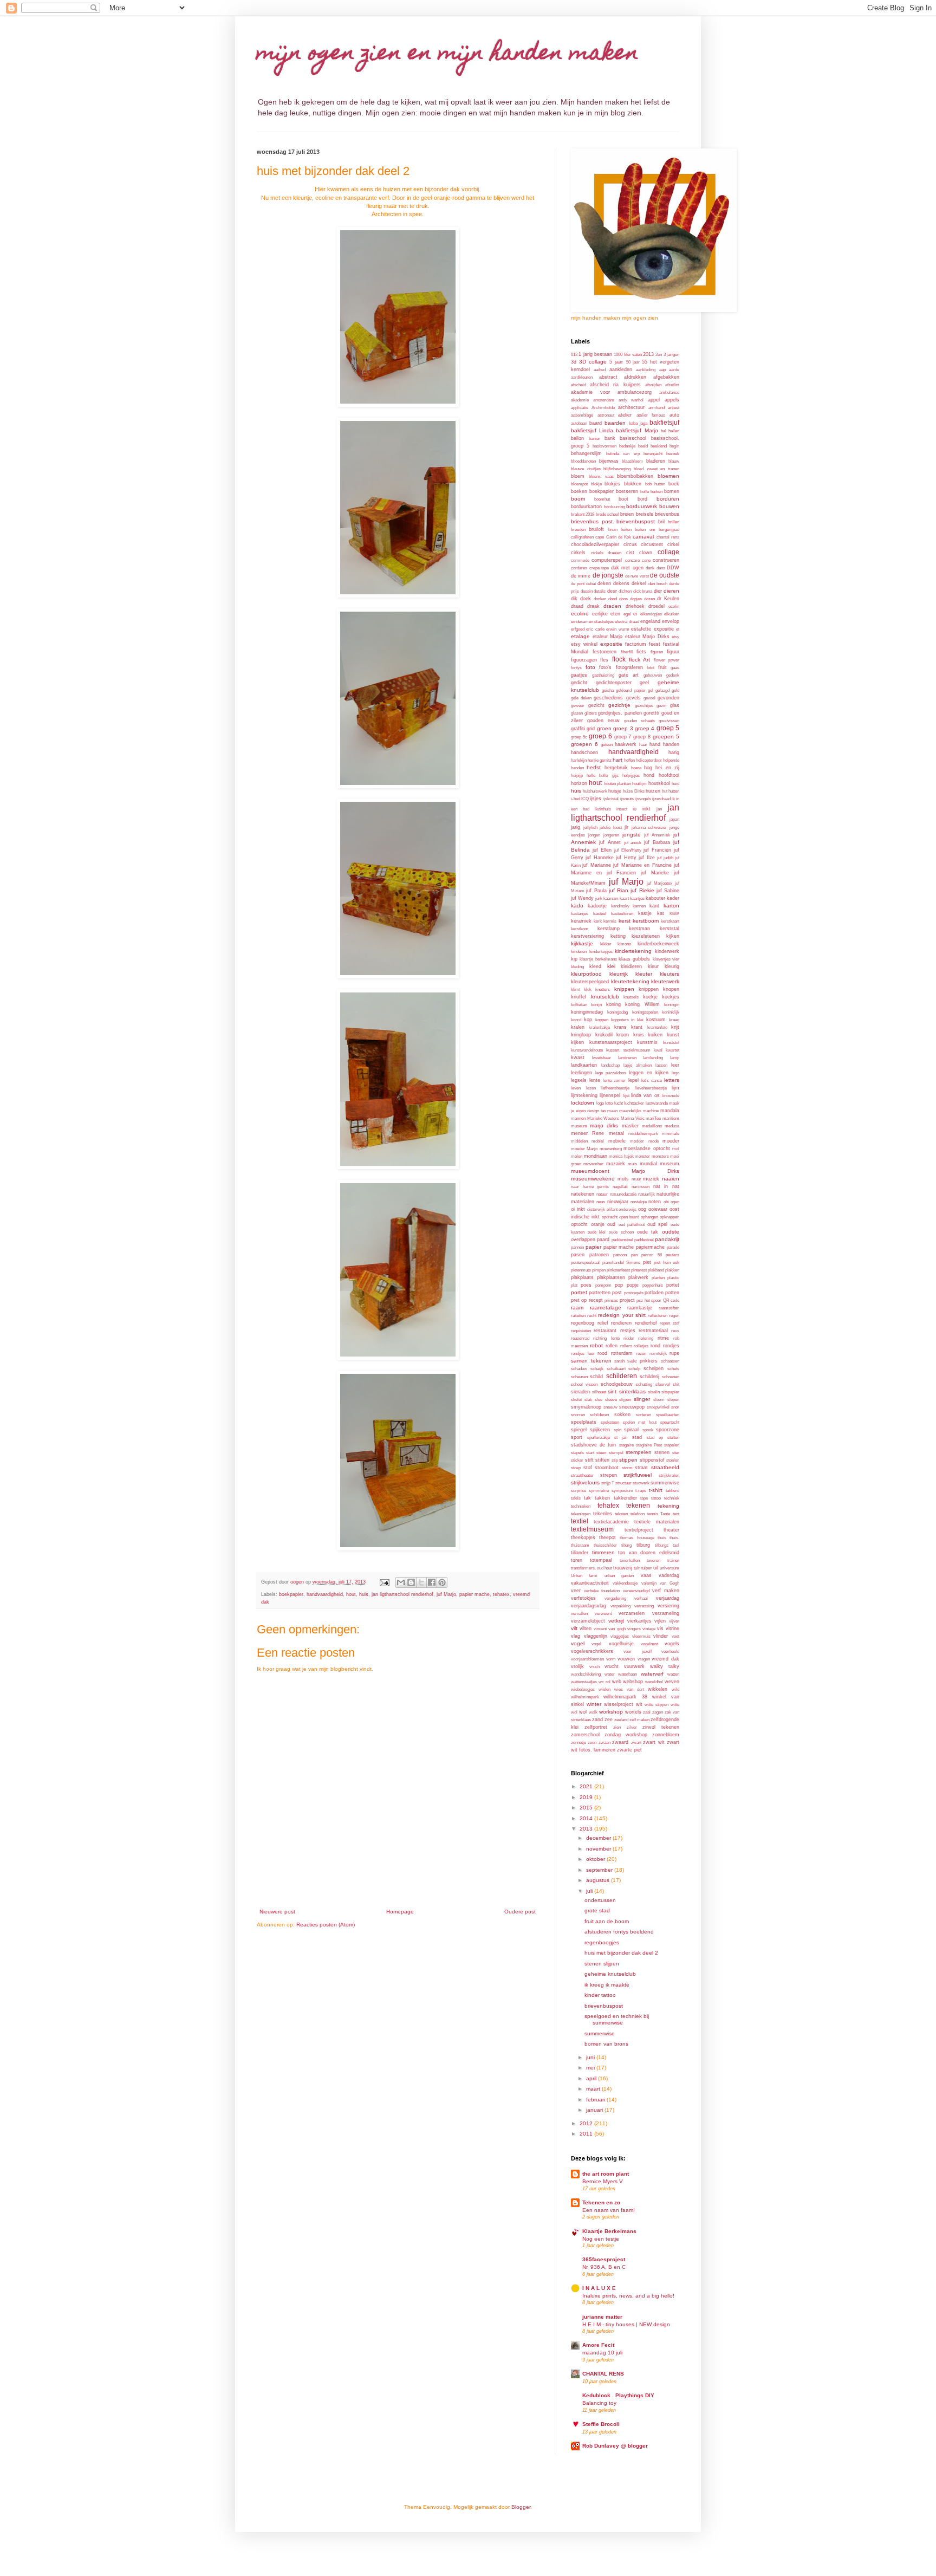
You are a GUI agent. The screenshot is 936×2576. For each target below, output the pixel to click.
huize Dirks (633, 791)
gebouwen (653, 675)
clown (646, 553)
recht (592, 1316)
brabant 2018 (583, 514)
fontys (576, 668)
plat (574, 1285)
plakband (656, 1270)
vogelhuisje (621, 1644)
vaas (646, 1575)
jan (659, 809)
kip (574, 959)
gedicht (579, 683)
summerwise (665, 1483)
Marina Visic (633, 1118)
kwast (578, 1057)
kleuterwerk (665, 981)
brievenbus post (592, 521)
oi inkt (578, 1209)
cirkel (673, 544)
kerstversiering (587, 936)
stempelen (639, 1452)
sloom (659, 1400)
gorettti (651, 713)
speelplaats (584, 1422)
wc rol (604, 1682)
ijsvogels (643, 799)
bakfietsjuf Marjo (637, 430)
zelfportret (596, 1727)
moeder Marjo (584, 1149)
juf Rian (619, 890)
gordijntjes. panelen (620, 713)
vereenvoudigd (636, 1591)
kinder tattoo (600, 1995)
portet (673, 1285)
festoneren (604, 652)
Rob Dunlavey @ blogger (615, 2446)
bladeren (656, 461)
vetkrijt (616, 1621)
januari (595, 2110)
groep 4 (645, 728)
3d (574, 362)
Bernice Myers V (603, 2181)
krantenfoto (657, 1027)
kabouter (655, 898)
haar (643, 745)
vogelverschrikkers (592, 1651)
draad (577, 606)
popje (633, 1285)
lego (675, 1073)
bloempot (579, 484)
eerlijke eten (606, 614)
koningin (672, 1005)
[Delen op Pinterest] (442, 1582)
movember (593, 1164)
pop (619, 1285)
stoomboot (607, 1468)
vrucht (612, 1666)
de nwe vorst (637, 576)
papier (593, 1247)
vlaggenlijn (596, 1636)
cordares (579, 568)
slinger (642, 1399)
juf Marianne (596, 865)
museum (669, 1164)
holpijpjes (631, 776)
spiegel (579, 1430)
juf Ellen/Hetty (628, 850)
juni (591, 2057)
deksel (639, 583)
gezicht (596, 705)
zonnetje (578, 1743)
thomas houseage (637, 1538)
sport (577, 1437)
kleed (595, 966)
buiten (626, 530)
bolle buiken (651, 492)
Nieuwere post (277, 1912)
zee (609, 1720)
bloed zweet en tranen (656, 469)
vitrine (672, 1628)
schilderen (622, 1376)
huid (675, 784)
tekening (668, 1506)
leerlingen (581, 1073)
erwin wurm (617, 629)
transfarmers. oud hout (591, 1568)
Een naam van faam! (609, 2210)
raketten (578, 1316)
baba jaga (638, 423)
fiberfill (627, 652)
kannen (639, 906)
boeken (579, 491)
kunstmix (647, 1042)
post (617, 1293)
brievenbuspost (636, 521)
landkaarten (584, 1065)
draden (612, 606)
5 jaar (616, 362)
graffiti (578, 729)
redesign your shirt (622, 1315)
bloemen (668, 476)
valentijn (649, 1583)
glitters (591, 713)
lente (595, 1080)
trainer (673, 1560)
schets (673, 1369)
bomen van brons (606, 2044)
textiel (580, 1521)
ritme (663, 1338)
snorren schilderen (590, 1415)
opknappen (669, 1217)
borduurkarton (586, 507)
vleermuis (641, 1636)
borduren (668, 499)
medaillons (652, 1126)
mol (676, 1149)
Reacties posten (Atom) (326, 1925)
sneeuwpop (632, 1407)
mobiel (598, 1141)
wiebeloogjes (583, 1689)
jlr (626, 827)
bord (642, 499)
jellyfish (590, 828)
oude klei (597, 1232)
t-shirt (656, 1490)
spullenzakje (599, 1438)
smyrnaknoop (586, 1407)
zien (617, 1727)
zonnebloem (666, 1735)
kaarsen (611, 898)
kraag (674, 1020)
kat (661, 913)
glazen (577, 713)
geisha (608, 690)
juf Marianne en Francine (642, 865)
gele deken (581, 698)
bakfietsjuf (664, 423)
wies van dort (629, 1689)
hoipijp (577, 776)
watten (673, 1674)
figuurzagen (584, 660)
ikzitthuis (603, 809)
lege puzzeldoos (611, 1073)
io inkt (642, 809)
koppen (602, 1020)
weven (672, 1682)
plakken (672, 1270)
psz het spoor (649, 1300)
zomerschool (585, 1735)
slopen (673, 1400)
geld (675, 690)
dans (661, 568)
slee (599, 1400)
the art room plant (606, 2174)
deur (612, 591)
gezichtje (619, 705)
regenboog (583, 1323)
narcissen (641, 1187)
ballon (577, 438)
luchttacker (634, 1103)
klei (611, 966)
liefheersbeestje (615, 1088)
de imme (581, 576)
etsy (675, 637)
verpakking (620, 1606)
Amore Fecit (598, 2345)
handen (671, 744)
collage (668, 552)
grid (591, 729)
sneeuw (610, 1407)
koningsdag (617, 1012)
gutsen (607, 745)
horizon (579, 783)
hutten (674, 791)
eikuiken (672, 614)
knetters (603, 989)
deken (604, 583)
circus (630, 544)
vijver (674, 1621)
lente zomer (614, 1081)
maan (612, 1111)
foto (590, 667)
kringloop (581, 1035)
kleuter (644, 974)
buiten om (645, 530)
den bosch (658, 584)
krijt (675, 1027)
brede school (607, 514)
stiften (602, 1460)
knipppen (649, 989)
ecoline (580, 614)
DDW (673, 568)
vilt (574, 1628)
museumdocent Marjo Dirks (625, 1171)
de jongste (608, 575)
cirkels (578, 553)
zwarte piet (629, 1750)
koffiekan (579, 1005)
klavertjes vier (666, 959)
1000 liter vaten (628, 355)
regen (674, 1316)
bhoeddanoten (583, 461)
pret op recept (587, 1300)
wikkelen (658, 1689)
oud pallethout (632, 1225)
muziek (651, 1179)
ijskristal (611, 799)
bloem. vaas (601, 476)
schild (596, 1377)
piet (647, 1262)
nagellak (620, 1187)
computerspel (607, 560)
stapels (577, 1453)
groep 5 (668, 728)
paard (603, 1240)
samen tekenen (591, 1361)
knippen (624, 989)
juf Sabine (668, 891)
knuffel (578, 997)
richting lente (606, 1338)
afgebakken (666, 377)
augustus (599, 1880)
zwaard (620, 1742)
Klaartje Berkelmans (609, 2231)
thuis (662, 1538)
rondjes (671, 1346)
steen (601, 1453)
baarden (615, 423)
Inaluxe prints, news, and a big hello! (628, 2296)
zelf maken (639, 1720)
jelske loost (611, 828)
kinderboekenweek (658, 944)
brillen (674, 522)
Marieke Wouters (603, 1118)
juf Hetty (626, 858)
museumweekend (593, 1179)
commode (580, 560)
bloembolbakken (635, 476)
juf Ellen (602, 850)
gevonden (668, 698)
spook (648, 1430)
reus (675, 1331)
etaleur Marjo (608, 637)
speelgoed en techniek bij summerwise (617, 2019)
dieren (671, 591)
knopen (671, 989)
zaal (647, 1712)
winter (594, 1704)
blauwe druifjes (586, 469)
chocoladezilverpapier (595, 544)
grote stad (597, 1910)
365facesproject (604, 2259)
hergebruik (616, 768)
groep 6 (600, 736)
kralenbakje (599, 1027)
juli (590, 1891)
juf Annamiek (657, 835)
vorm (611, 1659)
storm (627, 1468)
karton (671, 906)
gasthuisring (603, 675)
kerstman (639, 929)
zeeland (621, 1720)
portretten (600, 1293)
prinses (611, 1300)
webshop (633, 1682)
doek (586, 599)
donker (600, 599)
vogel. (597, 1644)
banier (594, 439)
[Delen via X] (421, 1582)
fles (604, 660)
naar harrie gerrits (590, 1187)
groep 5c (579, 737)
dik (574, 599)
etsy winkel (584, 644)
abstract (608, 377)
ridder (629, 1338)
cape (600, 537)
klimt (576, 989)
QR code (671, 1300)
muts (623, 1179)
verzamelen (632, 1613)
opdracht (610, 1217)
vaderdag (669, 1575)
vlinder (661, 1636)
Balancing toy (599, 2403)
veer (576, 1591)
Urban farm (584, 1576)
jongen (594, 835)
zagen (658, 1712)
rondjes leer (583, 1354)
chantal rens (668, 537)
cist (630, 553)
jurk (599, 898)
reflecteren (658, 1316)
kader (673, 898)
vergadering (615, 1598)
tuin (637, 1568)
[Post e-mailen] (384, 1582)
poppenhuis (653, 1285)
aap (662, 370)
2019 (587, 1797)
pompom (603, 1285)
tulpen (647, 1568)
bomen (672, 491)
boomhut (602, 499)
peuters (672, 1255)
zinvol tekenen (661, 1727)
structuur (623, 1483)
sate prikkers (643, 1361)
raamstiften (669, 1308)
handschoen (584, 752)
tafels (576, 1498)
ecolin (674, 606)
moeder (671, 1141)
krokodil (604, 1035)
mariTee (653, 1118)
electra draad (627, 622)
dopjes (636, 599)
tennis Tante (659, 1514)
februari (596, 2100)
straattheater (582, 1475)
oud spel (658, 1224)
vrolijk (577, 1666)
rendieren (621, 1323)
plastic (673, 1278)
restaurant (605, 1331)
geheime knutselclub (610, 1974)
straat (641, 1468)
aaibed (600, 370)
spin (617, 1430)
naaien (671, 1179)
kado (577, 906)
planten (658, 1278)
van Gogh (669, 1583)
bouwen (669, 506)
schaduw (579, 1369)
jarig (576, 827)
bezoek (673, 454)
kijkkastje (582, 943)
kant (654, 906)
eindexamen (582, 622)
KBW (674, 914)
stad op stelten (663, 1438)
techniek (672, 1498)
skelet (576, 1400)
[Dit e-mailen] (401, 1582)
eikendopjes (651, 614)
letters (672, 1080)
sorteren (643, 1415)
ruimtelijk (658, 1354)
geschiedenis (608, 698)
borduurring (615, 507)
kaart (624, 898)
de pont (578, 584)
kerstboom (646, 921)
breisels (645, 514)
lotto (609, 1103)
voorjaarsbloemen (587, 1659)
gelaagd (662, 690)
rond (655, 1346)
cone (646, 560)
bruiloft (596, 529)
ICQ (585, 799)
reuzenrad (580, 1338)
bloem (578, 476)
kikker (606, 944)
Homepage (400, 1912)
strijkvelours (585, 1482)
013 (574, 355)
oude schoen (621, 1232)
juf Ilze (646, 858)
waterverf (652, 1674)
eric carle (595, 629)
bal (664, 431)
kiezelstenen (646, 936)
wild (675, 1689)
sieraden (580, 1392)
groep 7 (623, 737)
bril (661, 522)
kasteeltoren (622, 914)
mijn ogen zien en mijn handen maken (448, 54)
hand (655, 744)
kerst (625, 921)
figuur (673, 652)
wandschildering (586, 1674)
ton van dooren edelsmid (649, 1553)
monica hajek (621, 1156)
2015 (587, 1808)
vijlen (660, 1621)
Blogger (521, 2507)
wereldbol (654, 1682)
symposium (622, 1491)
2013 (648, 354)
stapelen (672, 1445)
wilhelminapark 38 (625, 1697)
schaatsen (670, 1361)
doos (623, 599)
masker (630, 1126)
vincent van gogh (609, 1629)
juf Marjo (446, 1594)
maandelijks (630, 1111)
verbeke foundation (602, 1591)
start (590, 1453)
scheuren (579, 1377)
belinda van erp (623, 454)
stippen (628, 1460)
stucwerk (641, 1483)
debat (591, 584)
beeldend (659, 446)
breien (627, 514)
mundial (648, 1164)
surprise (578, 1491)
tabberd (672, 1491)
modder (637, 1141)
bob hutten (655, 484)
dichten (625, 591)
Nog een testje (601, 2239)
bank (610, 438)
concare (632, 560)
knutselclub (605, 997)
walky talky (665, 1666)
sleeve (611, 1400)
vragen (644, 1659)
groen (604, 728)
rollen (612, 1346)
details (600, 591)
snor (675, 1407)
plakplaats (582, 1277)
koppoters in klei (628, 1020)
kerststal (669, 929)
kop (588, 1020)
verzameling (666, 1613)
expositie (611, 644)
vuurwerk (634, 1666)
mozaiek (616, 1164)
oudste (671, 1232)
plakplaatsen (611, 1277)
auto (674, 415)
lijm (675, 1088)
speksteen (610, 1422)
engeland (650, 621)
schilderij (649, 1377)
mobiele (617, 1141)
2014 (587, 1818)
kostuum (656, 1020)
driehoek (635, 606)
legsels (579, 1080)
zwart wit (654, 1742)
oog (642, 1209)
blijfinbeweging (617, 469)
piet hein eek (667, 1263)
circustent (652, 544)
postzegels (634, 1293)
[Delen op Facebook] (432, 1582)
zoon (592, 1743)
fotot (651, 668)
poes (586, 1285)
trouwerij (623, 1568)
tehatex (501, 1594)
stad (637, 1437)
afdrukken (635, 377)
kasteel (600, 914)
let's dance (652, 1081)
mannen (578, 1118)
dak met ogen (627, 568)
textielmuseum (592, 1529)
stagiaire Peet (649, 1445)
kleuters (669, 974)
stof (588, 1468)
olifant (612, 1209)
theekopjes (583, 1537)
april (592, 2078)
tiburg (626, 1545)
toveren (654, 1560)
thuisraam (580, 1545)
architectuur (631, 407)
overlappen (583, 1240)
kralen (578, 1027)
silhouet (599, 1392)
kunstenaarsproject (611, 1042)
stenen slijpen (602, 1964)
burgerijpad (669, 530)
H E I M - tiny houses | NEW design (626, 2324)
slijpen (625, 1400)
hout (351, 1594)
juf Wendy (582, 898)
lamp (675, 1058)
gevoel (649, 698)
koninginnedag (587, 1012)
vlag (576, 1636)
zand (597, 1720)
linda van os (645, 1095)
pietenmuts (581, 1270)
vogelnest (649, 1644)
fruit (662, 667)
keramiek (581, 921)
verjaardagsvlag (589, 1606)
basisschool (633, 438)
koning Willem (642, 1004)
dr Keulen (668, 599)
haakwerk (626, 744)
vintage (649, 1629)
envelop (671, 621)
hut (665, 791)
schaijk (597, 1369)
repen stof (669, 1323)
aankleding (646, 370)
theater (671, 1530)
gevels (633, 698)
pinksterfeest (618, 1270)
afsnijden (653, 385)
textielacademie (611, 1522)
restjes (628, 1331)
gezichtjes (644, 706)
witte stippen (656, 1705)
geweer (578, 706)
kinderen (579, 952)
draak (593, 606)
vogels (672, 1644)
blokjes (612, 484)
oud (611, 1224)
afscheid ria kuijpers (615, 385)
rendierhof (646, 1323)
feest (655, 644)
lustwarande (657, 1103)
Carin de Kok (619, 537)
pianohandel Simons (622, 1263)
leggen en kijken (649, 1073)
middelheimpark (643, 1134)
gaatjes (579, 675)
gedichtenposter (614, 683)
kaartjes (637, 898)
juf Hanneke (599, 858)
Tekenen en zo (601, 2202)
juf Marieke (655, 873)
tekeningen (581, 1514)
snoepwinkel (658, 1407)
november (599, 1849)
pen (634, 1255)
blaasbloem (632, 461)
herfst (594, 767)
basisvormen (604, 446)
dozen (649, 599)
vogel (578, 1643)
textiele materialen (657, 1522)
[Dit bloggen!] (411, 1582)
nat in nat (666, 1186)
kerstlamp (609, 929)
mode (654, 1141)
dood (613, 599)
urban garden (619, 1576)
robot (596, 1345)
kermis (610, 921)
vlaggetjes (620, 1636)
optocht (579, 1224)
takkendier (625, 1498)
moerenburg (611, 1149)
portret (579, 1292)
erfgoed (578, 629)
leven (576, 1088)
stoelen (673, 1460)
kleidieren (631, 966)
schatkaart (616, 1369)
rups (674, 1353)
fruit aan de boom (607, 1921)
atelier (625, 415)
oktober (596, 1859)
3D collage (593, 362)
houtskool (659, 783)
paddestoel (644, 1240)
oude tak (648, 1232)
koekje (650, 997)
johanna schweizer (649, 828)
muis (632, 1164)
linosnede (671, 1096)
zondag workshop (626, 1735)
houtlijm (639, 784)
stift (589, 1460)
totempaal (601, 1560)
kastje (645, 913)
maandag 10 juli (602, 2353)
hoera (636, 768)
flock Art (639, 660)
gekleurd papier (630, 690)
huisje (615, 791)
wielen (604, 1689)
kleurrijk (619, 974)
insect (622, 809)
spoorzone (668, 1430)
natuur (602, 1194)
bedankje (627, 446)
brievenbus (667, 514)
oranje (598, 1224)
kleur (653, 966)
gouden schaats (639, 721)
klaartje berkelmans (598, 959)
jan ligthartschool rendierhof (402, 1594)
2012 (587, 2123)
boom (578, 499)
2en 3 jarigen (667, 355)
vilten (586, 1628)
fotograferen (629, 667)
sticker (577, 1460)
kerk (598, 921)
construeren (666, 560)
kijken (673, 936)
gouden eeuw (603, 721)
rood (602, 1353)
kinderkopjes (601, 952)
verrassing (644, 1606)
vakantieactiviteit (590, 1583)
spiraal (631, 1430)
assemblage (582, 415)
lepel (633, 1080)
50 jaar (633, 362)
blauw (674, 461)
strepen (609, 1475)
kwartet (672, 1050)
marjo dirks (604, 1125)
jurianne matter (602, 2317)
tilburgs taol (667, 1545)
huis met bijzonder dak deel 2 (621, 1953)
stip (615, 1460)
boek (674, 484)
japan (674, 819)
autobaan (579, 423)
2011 (587, 2134)
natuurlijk (646, 1194)
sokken (622, 1414)
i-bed (576, 799)
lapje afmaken (638, 1065)
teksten (621, 1514)
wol (583, 1712)
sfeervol (663, 1384)
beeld (643, 446)
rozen (641, 1354)
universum (669, 1568)
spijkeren (600, 1430)
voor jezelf (637, 1652)
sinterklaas (632, 1391)
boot (623, 499)
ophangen (649, 1217)
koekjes (671, 997)
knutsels (631, 997)
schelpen (654, 1368)
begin (674, 446)
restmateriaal (653, 1331)
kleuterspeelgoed (590, 982)
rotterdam (622, 1353)
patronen (599, 1255)
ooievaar (658, 1209)
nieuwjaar (618, 1202)
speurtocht (670, 1422)
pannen (577, 1247)
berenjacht (653, 454)
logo (600, 1103)
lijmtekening (584, 1095)
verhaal (641, 1598)
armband (656, 408)
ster (676, 1453)
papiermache (650, 1247)
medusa (672, 1126)
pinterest (639, 1270)
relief (603, 1323)
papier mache (474, 1594)
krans (620, 1027)
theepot (607, 1537)
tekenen (638, 1506)
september (600, 1870)
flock (619, 659)
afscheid (578, 385)
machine (651, 1111)
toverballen (630, 1560)
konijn (596, 1005)
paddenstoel (622, 1240)
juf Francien (657, 850)
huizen (653, 791)
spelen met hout (640, 1422)
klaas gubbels (634, 959)
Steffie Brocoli (601, 2424)
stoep (576, 1468)
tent (676, 1514)
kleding (577, 967)
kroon (623, 1035)
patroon (620, 1255)
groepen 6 (584, 744)
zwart (636, 1743)
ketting (618, 936)
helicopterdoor (649, 760)
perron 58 (652, 1255)
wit (639, 1704)
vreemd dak (665, 1659)
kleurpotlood (586, 974)
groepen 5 (666, 737)
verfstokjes (583, 1598)
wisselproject (619, 1704)
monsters (660, 1156)
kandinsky (620, 906)
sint (612, 1391)
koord (576, 1020)
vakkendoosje (625, 1583)
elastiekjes (604, 622)
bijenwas (609, 461)
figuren (657, 652)
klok (588, 989)
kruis (639, 1035)
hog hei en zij (662, 768)
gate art (629, 675)
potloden (654, 1293)
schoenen (671, 1377)
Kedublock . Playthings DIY (618, 2395)
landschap (610, 1065)
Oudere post (520, 1912)
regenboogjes (602, 1942)
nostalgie (639, 1202)
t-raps (641, 1491)
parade (673, 1247)
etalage (580, 636)
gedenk (673, 675)
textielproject (639, 1530)
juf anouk (633, 843)
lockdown (583, 1103)
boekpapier (291, 1594)
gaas (675, 668)
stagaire (626, 1445)
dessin (587, 591)
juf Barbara (657, 842)
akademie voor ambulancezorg (611, 392)
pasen (578, 1255)
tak (587, 1498)
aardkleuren (582, 377)
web (617, 1682)
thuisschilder (605, 1545)
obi (666, 1202)
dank (650, 568)
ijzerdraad (661, 799)
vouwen (626, 1659)
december (599, 1838)
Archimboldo (603, 408)
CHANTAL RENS (603, 2374)
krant (637, 1027)
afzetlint (672, 385)
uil (656, 1568)
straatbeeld (665, 1467)
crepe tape (599, 568)
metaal (616, 1133)
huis (364, 1594)
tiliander (580, 1553)
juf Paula (596, 891)
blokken (633, 484)
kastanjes (580, 914)
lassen (661, 1065)
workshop (611, 1712)
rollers (626, 1346)
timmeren (603, 1552)
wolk (593, 1712)
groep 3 (623, 728)
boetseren (627, 491)
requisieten (581, 1331)
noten (655, 1202)
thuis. (674, 1538)
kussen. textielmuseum (628, 1050)
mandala (670, 1111)
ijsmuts (627, 799)
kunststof (671, 1043)
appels (672, 400)
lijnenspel (610, 1095)
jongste (632, 835)
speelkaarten (668, 1415)
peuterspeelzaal (585, 1263)
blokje (596, 484)
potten (672, 1293)
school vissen (584, 1384)
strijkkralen (669, 1475)
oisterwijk (596, 1209)
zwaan (604, 1743)
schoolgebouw (617, 1384)
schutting (644, 1384)
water (610, 1674)
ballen (674, 431)
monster (642, 1156)
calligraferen (582, 537)
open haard (629, 1217)
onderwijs (628, 1209)
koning (613, 1004)
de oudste (665, 575)
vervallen (579, 1614)
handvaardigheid (325, 1594)
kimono (624, 944)
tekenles (603, 1514)
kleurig (672, 966)
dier (658, 591)
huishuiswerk (595, 791)
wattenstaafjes (584, 1682)
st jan (621, 1438)
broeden (578, 530)
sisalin (654, 1392)
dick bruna (643, 591)
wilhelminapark (585, 1697)
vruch (594, 1667)
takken (602, 1498)
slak (588, 1400)
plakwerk (638, 1277)
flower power (667, 660)
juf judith (665, 858)
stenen (662, 1452)
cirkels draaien (606, 553)
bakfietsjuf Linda (592, 430)
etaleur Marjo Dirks (647, 637)
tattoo (656, 1498)
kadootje (597, 906)
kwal (658, 1050)
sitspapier (670, 1392)
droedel (656, 606)
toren (577, 1560)
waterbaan (628, 1674)
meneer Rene (587, 1133)
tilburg (643, 1545)
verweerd (603, 1614)
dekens (621, 583)
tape (644, 1498)
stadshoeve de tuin (593, 1445)
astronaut (606, 415)
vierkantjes (639, 1621)
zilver (632, 1727)
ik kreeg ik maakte (607, 1985)
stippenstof (652, 1460)
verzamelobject (588, 1621)
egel (627, 614)
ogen (675, 1202)
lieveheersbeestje (651, 1088)
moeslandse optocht (646, 1149)
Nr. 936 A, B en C (604, 2267)
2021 (587, 1786)
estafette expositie (652, 629)
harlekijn (579, 760)
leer (675, 1065)
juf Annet (610, 842)
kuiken (655, 1035)
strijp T (608, 1483)
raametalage (606, 1308)
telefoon (638, 1514)
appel (654, 400)
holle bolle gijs (602, 776)
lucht (619, 1103)
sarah (619, 1361)
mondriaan (596, 1156)
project (627, 1300)
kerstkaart (670, 921)
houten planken (617, 784)
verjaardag (668, 1598)
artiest (674, 408)
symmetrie (599, 1491)
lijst (626, 1096)
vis (660, 1628)
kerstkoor (580, 929)
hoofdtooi (669, 775)
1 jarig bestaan (595, 354)
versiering (668, 1606)
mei (591, 2068)
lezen (591, 1088)
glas (675, 705)
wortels (633, 1712)
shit (676, 1384)
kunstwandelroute (587, 1050)
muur (636, 1179)
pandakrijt (667, 1239)
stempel (616, 1453)
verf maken (666, 1591)
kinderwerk (667, 951)
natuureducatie (623, 1194)
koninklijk (671, 1012)
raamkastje (640, 1308)
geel (644, 683)
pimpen (599, 1270)
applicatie (580, 408)
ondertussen (600, 1900)
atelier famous (651, 415)
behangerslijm (586, 453)
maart (594, 2089)
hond (649, 775)
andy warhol (631, 400)
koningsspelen (645, 1012)
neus (601, 1202)
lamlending (653, 1058)
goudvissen (669, 721)
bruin (613, 530)
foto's (605, 667)
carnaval (643, 537)
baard (596, 423)
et (678, 629)
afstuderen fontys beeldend (619, 1932)
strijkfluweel (638, 1475)
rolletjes (641, 1346)
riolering (646, 1338)
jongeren (611, 835)
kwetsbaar (602, 1058)
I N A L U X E (599, 2288)
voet (675, 1636)
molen (577, 1156)
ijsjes (596, 799)
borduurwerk (642, 506)
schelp (634, 1369)
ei (635, 614)
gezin (661, 706)
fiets (641, 652)
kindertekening (633, 951)
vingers (634, 1629)
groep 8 (642, 737)
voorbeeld (670, 1652)
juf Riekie (642, 890)
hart (617, 760)
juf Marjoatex (659, 883)
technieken (581, 1506)
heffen (629, 760)
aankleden (621, 369)
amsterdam (604, 400)
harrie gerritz (600, 760)
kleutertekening (630, 981)
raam (577, 1308)
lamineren (627, 1058)
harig (674, 752)
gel (651, 690)
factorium (636, 644)
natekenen (583, 1194)
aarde (674, 370)
